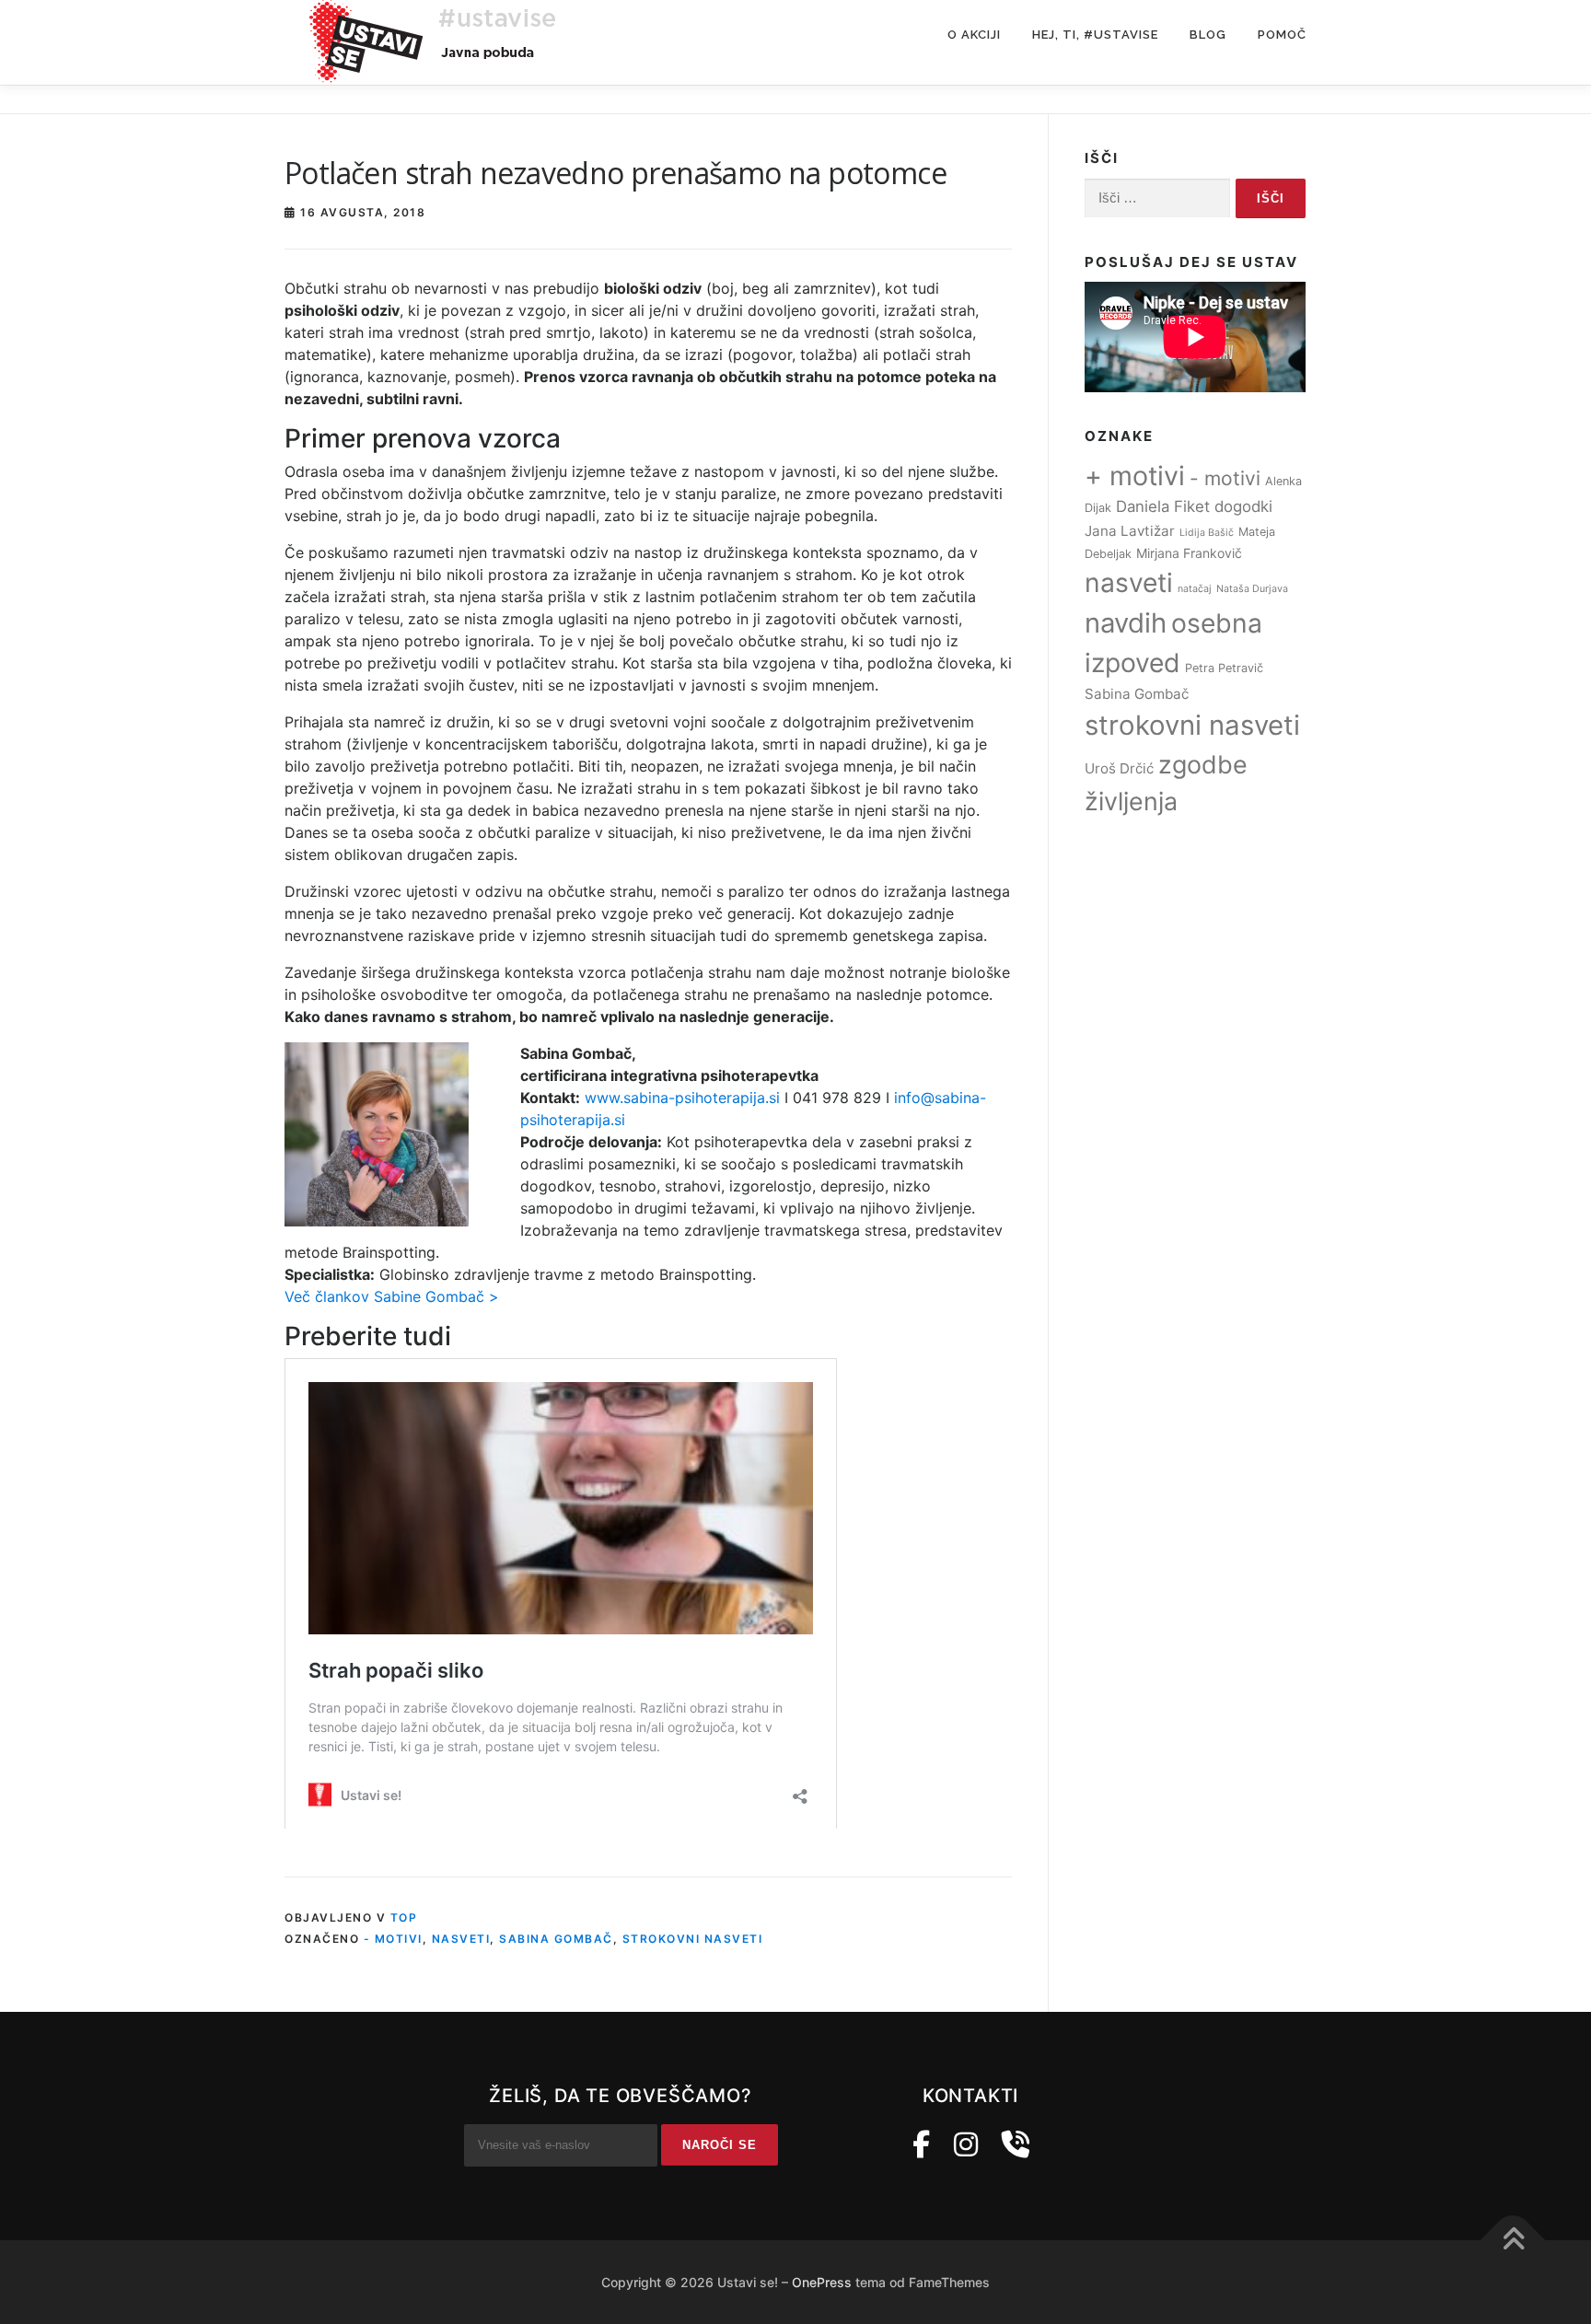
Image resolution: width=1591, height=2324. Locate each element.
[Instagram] (966, 2144)
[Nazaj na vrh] (1513, 2240)
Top (404, 1917)
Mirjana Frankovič (1189, 553)
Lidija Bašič (1207, 533)
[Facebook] (921, 2144)
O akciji (974, 35)
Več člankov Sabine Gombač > (392, 1296)
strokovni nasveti (693, 1939)
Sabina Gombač (556, 1939)
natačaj (1195, 589)
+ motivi (1135, 476)
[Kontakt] (1016, 2144)
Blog (1208, 35)
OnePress (822, 2282)
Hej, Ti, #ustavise (1095, 35)
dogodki (1243, 506)
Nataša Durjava (1252, 589)
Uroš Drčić (1119, 768)
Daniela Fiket (1163, 506)
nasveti (461, 1939)
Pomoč (1282, 35)
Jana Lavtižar (1130, 531)
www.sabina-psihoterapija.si (682, 1098)
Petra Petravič (1224, 668)
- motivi (393, 1939)
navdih (1126, 623)
